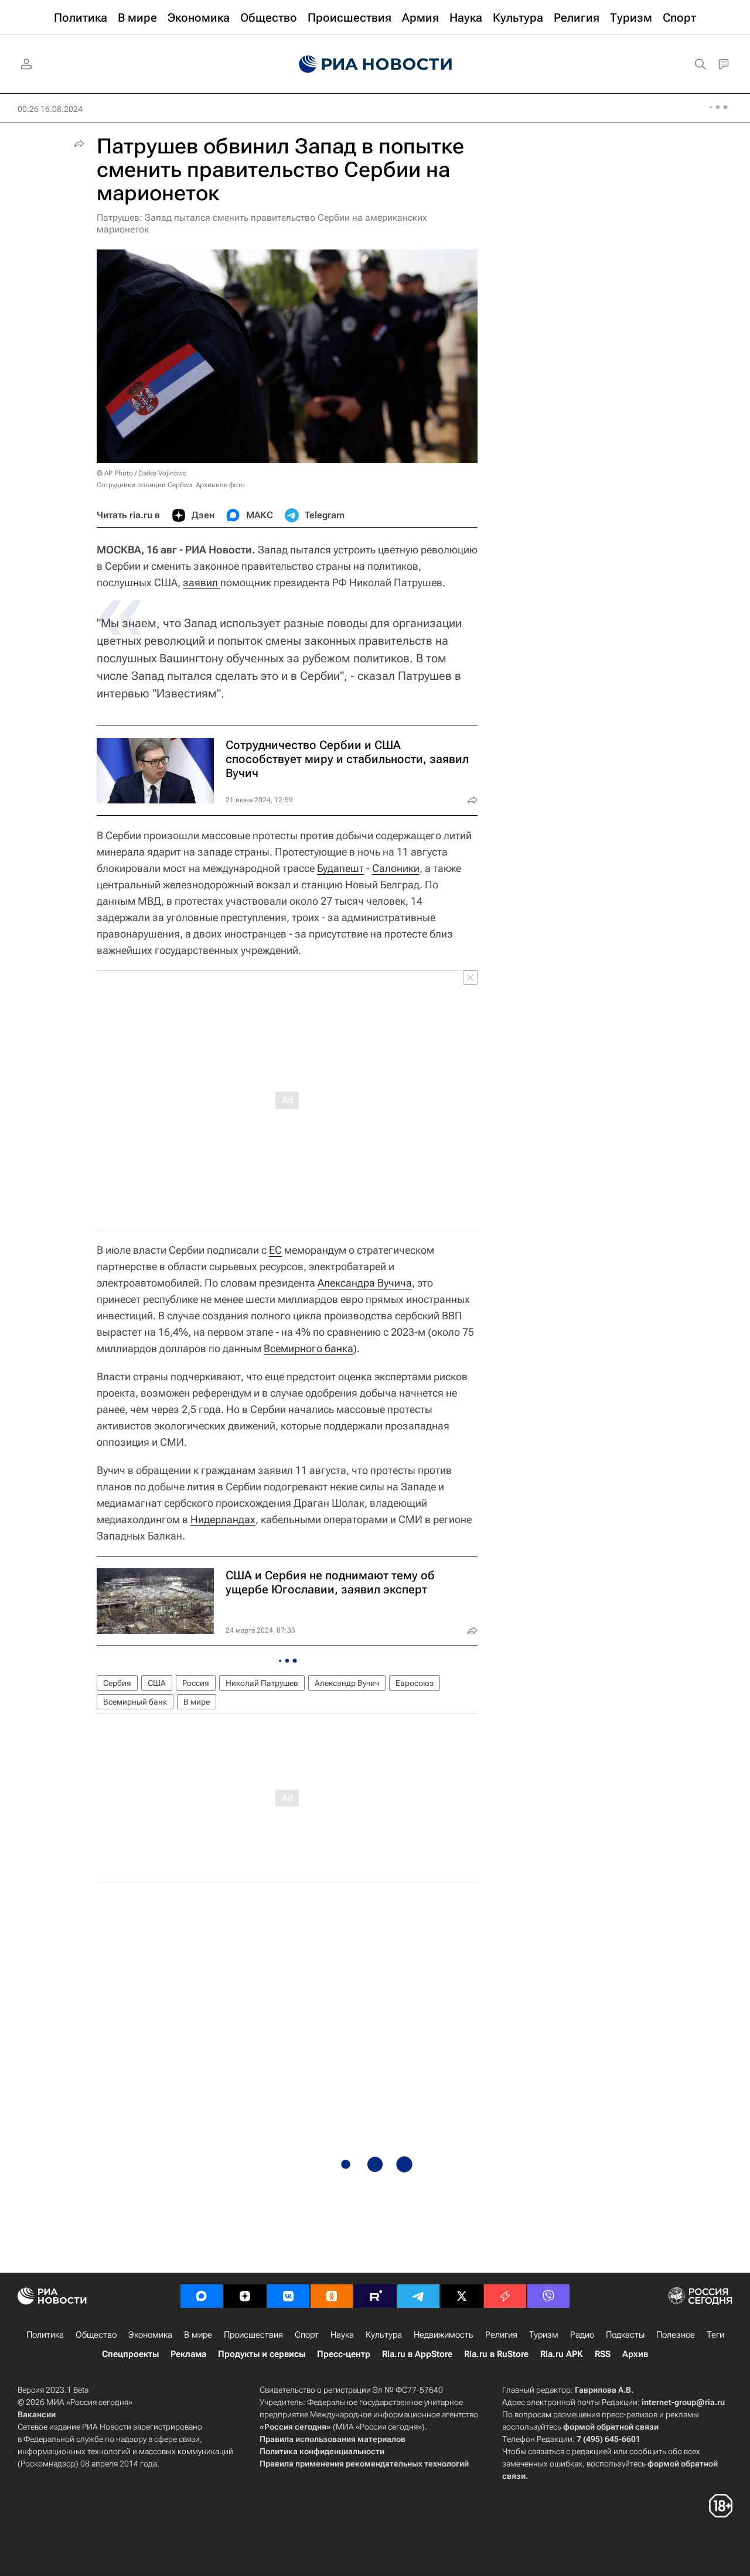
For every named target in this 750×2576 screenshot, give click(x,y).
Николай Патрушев (262, 1683)
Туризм (544, 2335)
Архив (635, 2354)
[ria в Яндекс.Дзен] (245, 2296)
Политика (45, 2335)
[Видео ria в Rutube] (375, 2296)
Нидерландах (223, 1519)
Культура (384, 2335)
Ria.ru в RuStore (496, 2354)
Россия (196, 1683)
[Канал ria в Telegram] (418, 2296)
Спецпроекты (130, 2354)
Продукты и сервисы (262, 2354)
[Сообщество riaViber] (548, 2296)
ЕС (275, 1250)
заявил (202, 582)
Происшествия (253, 2335)
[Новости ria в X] (462, 2296)
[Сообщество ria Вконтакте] (288, 2296)
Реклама (188, 2354)
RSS (603, 2354)
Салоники (396, 868)
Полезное (676, 2335)
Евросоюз (415, 1683)
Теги (715, 2335)
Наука (342, 2335)
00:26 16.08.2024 (50, 109)
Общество (96, 2335)
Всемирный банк (135, 1702)
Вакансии (37, 2414)
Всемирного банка (308, 1348)
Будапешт (340, 868)
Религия (501, 2335)
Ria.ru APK (562, 2354)
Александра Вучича (365, 1283)
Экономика (150, 2335)
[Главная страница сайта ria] (375, 64)
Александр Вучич (347, 1683)
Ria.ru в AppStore (417, 2354)
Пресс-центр (344, 2354)
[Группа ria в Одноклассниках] (332, 2296)
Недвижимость (444, 2335)
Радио (582, 2335)
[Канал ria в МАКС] (202, 2296)
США (157, 1683)
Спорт (307, 2335)
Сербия (117, 1683)
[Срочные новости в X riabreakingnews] (505, 2296)
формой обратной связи (611, 2427)
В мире (197, 1702)
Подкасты (625, 2335)
